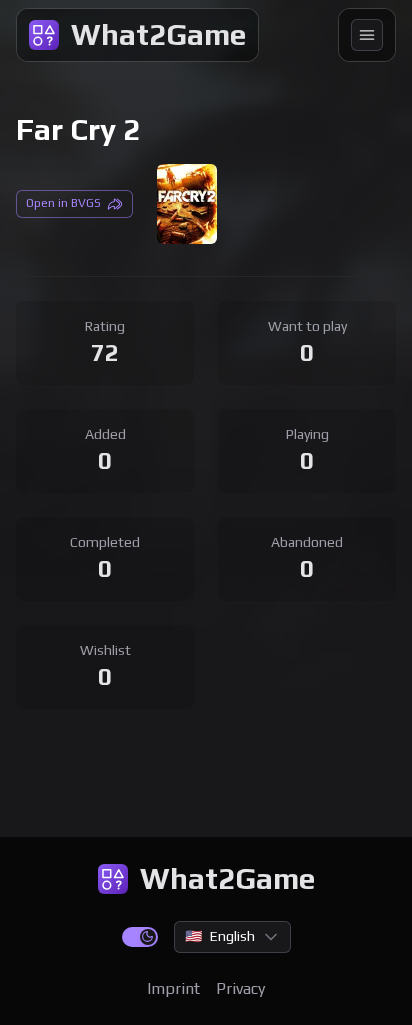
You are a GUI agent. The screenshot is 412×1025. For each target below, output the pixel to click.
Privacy (240, 988)
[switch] (140, 937)
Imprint (173, 988)
